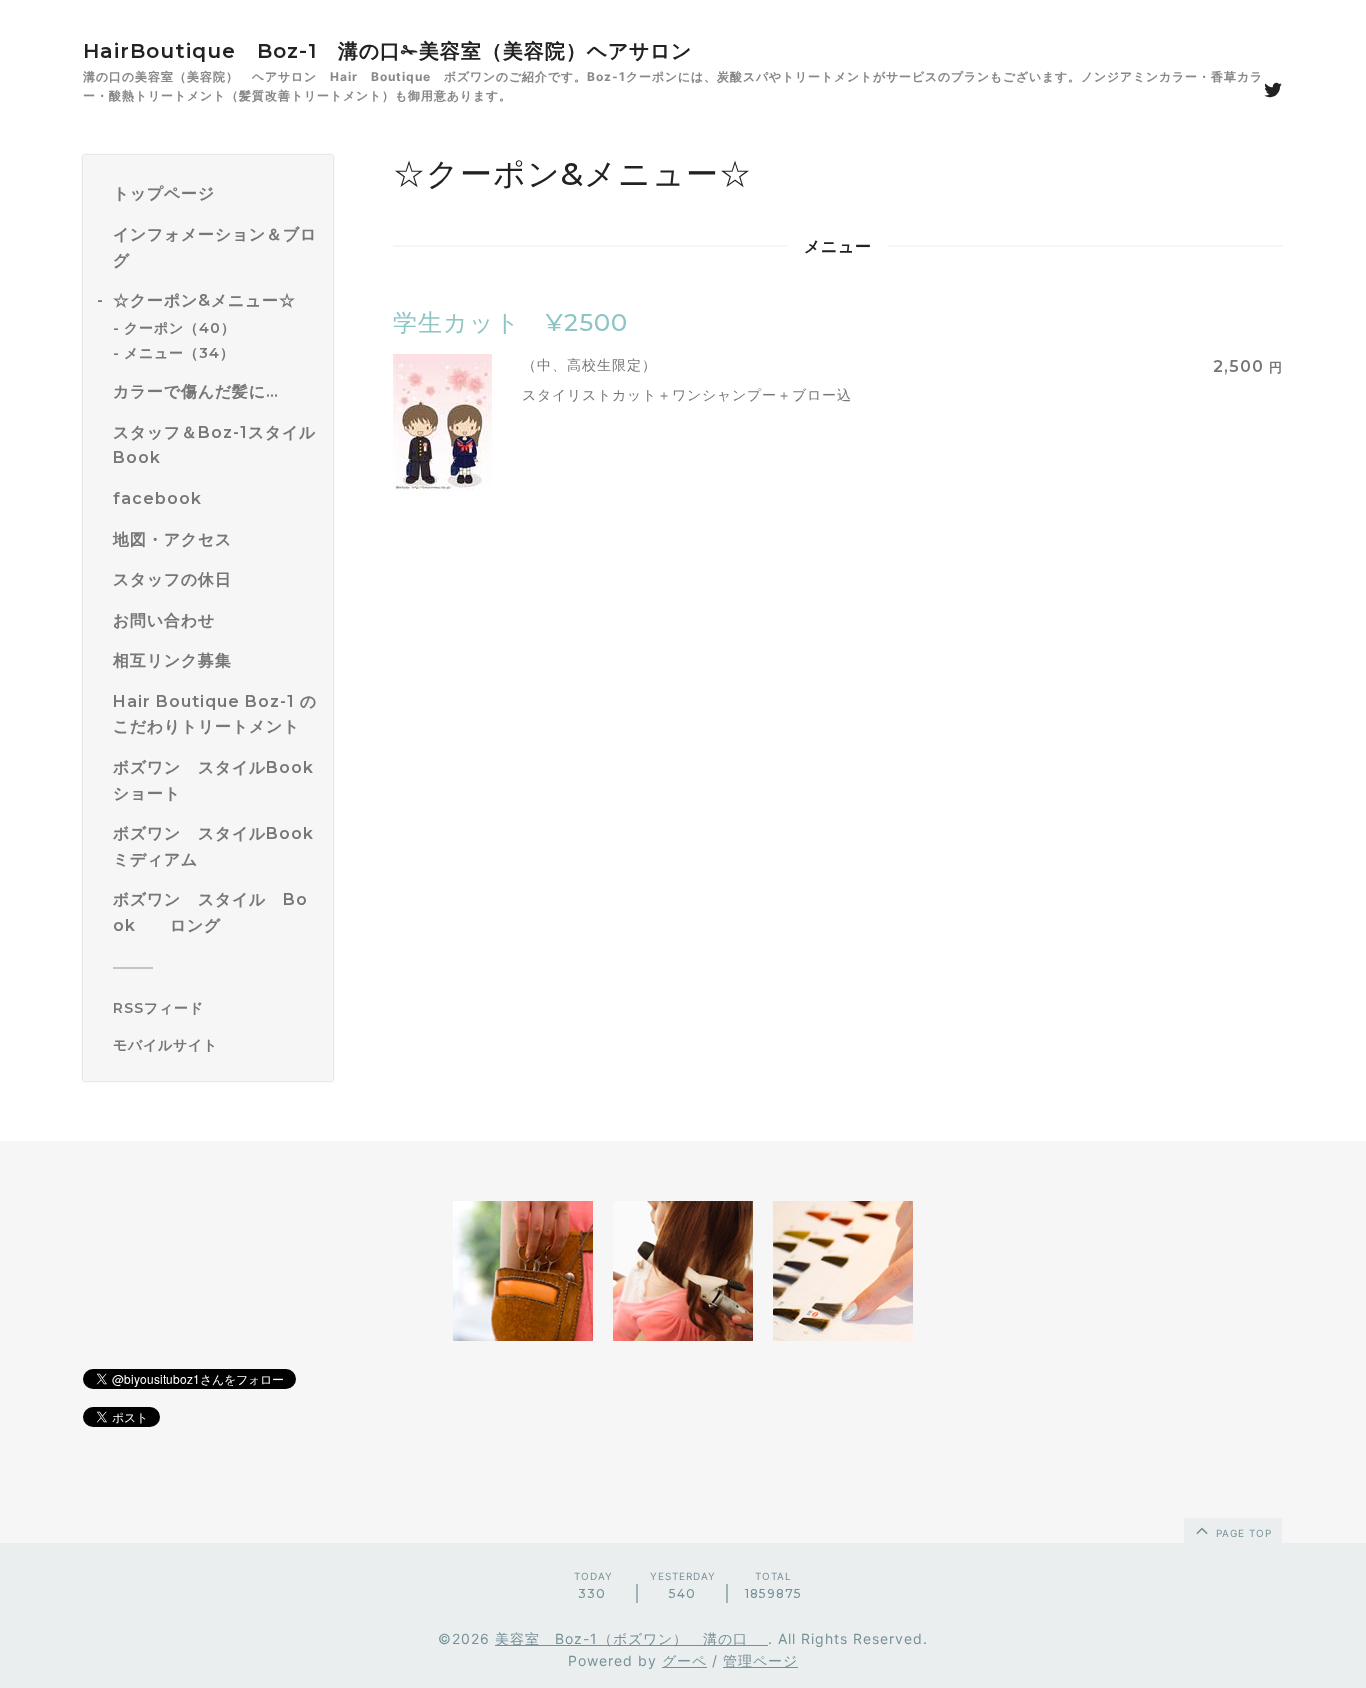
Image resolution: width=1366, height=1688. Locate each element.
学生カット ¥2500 (510, 322)
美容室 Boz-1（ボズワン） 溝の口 (631, 1638)
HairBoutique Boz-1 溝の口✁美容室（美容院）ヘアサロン (387, 51)
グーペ (684, 1660)
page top (1242, 1533)
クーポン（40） (180, 328)
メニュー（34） (179, 353)
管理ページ (760, 1660)
